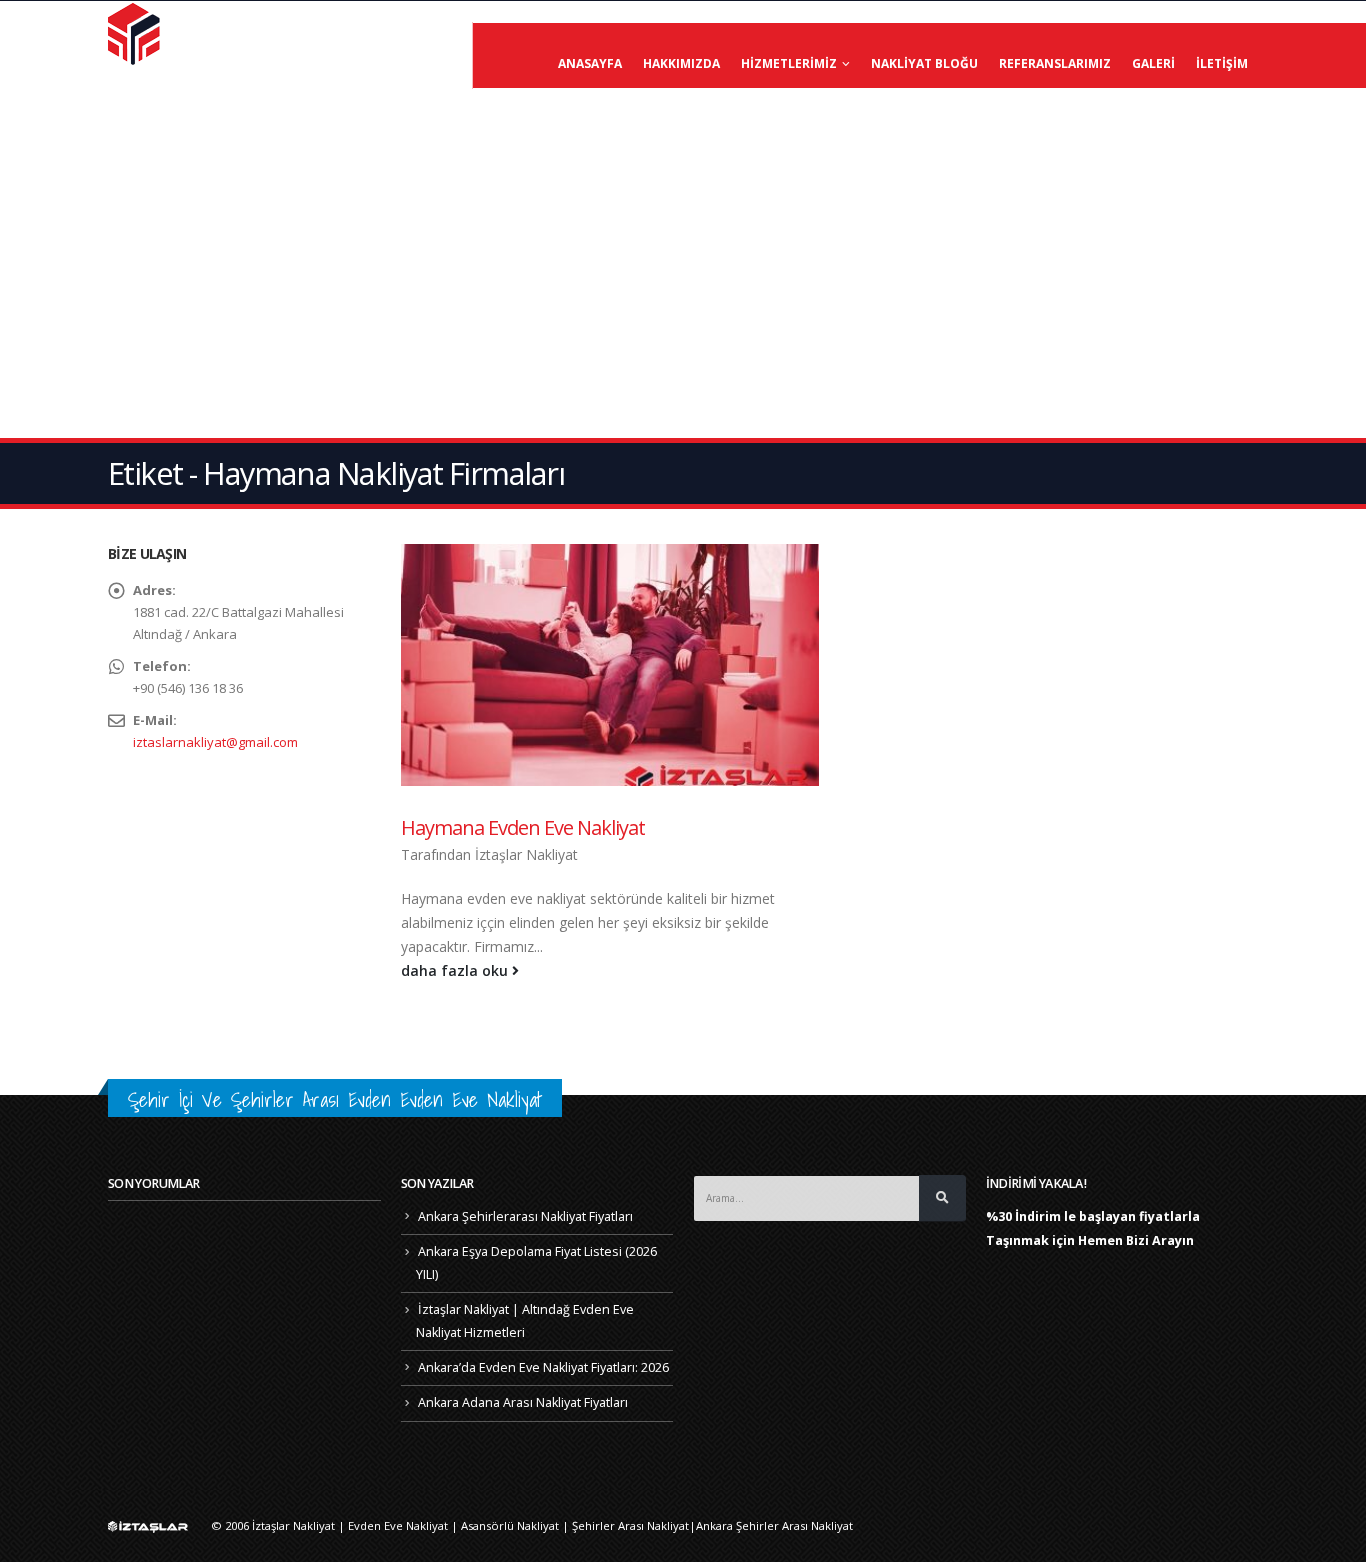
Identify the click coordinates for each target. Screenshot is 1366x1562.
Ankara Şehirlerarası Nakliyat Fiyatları (525, 1216)
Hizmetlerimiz (789, 63)
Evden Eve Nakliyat (398, 1525)
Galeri (1153, 63)
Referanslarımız (1055, 63)
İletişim (1222, 63)
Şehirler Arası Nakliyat (630, 1525)
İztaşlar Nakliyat (526, 854)
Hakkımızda (681, 63)
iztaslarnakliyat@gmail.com (215, 742)
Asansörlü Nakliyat (510, 1525)
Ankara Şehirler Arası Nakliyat (774, 1525)
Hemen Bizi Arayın (1136, 1240)
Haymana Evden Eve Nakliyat (523, 827)
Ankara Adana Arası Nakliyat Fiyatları (523, 1402)
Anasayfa (590, 63)
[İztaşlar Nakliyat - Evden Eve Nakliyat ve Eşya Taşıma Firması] (135, 33)
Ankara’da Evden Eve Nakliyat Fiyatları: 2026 (543, 1367)
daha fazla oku (456, 970)
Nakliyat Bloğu (924, 63)
